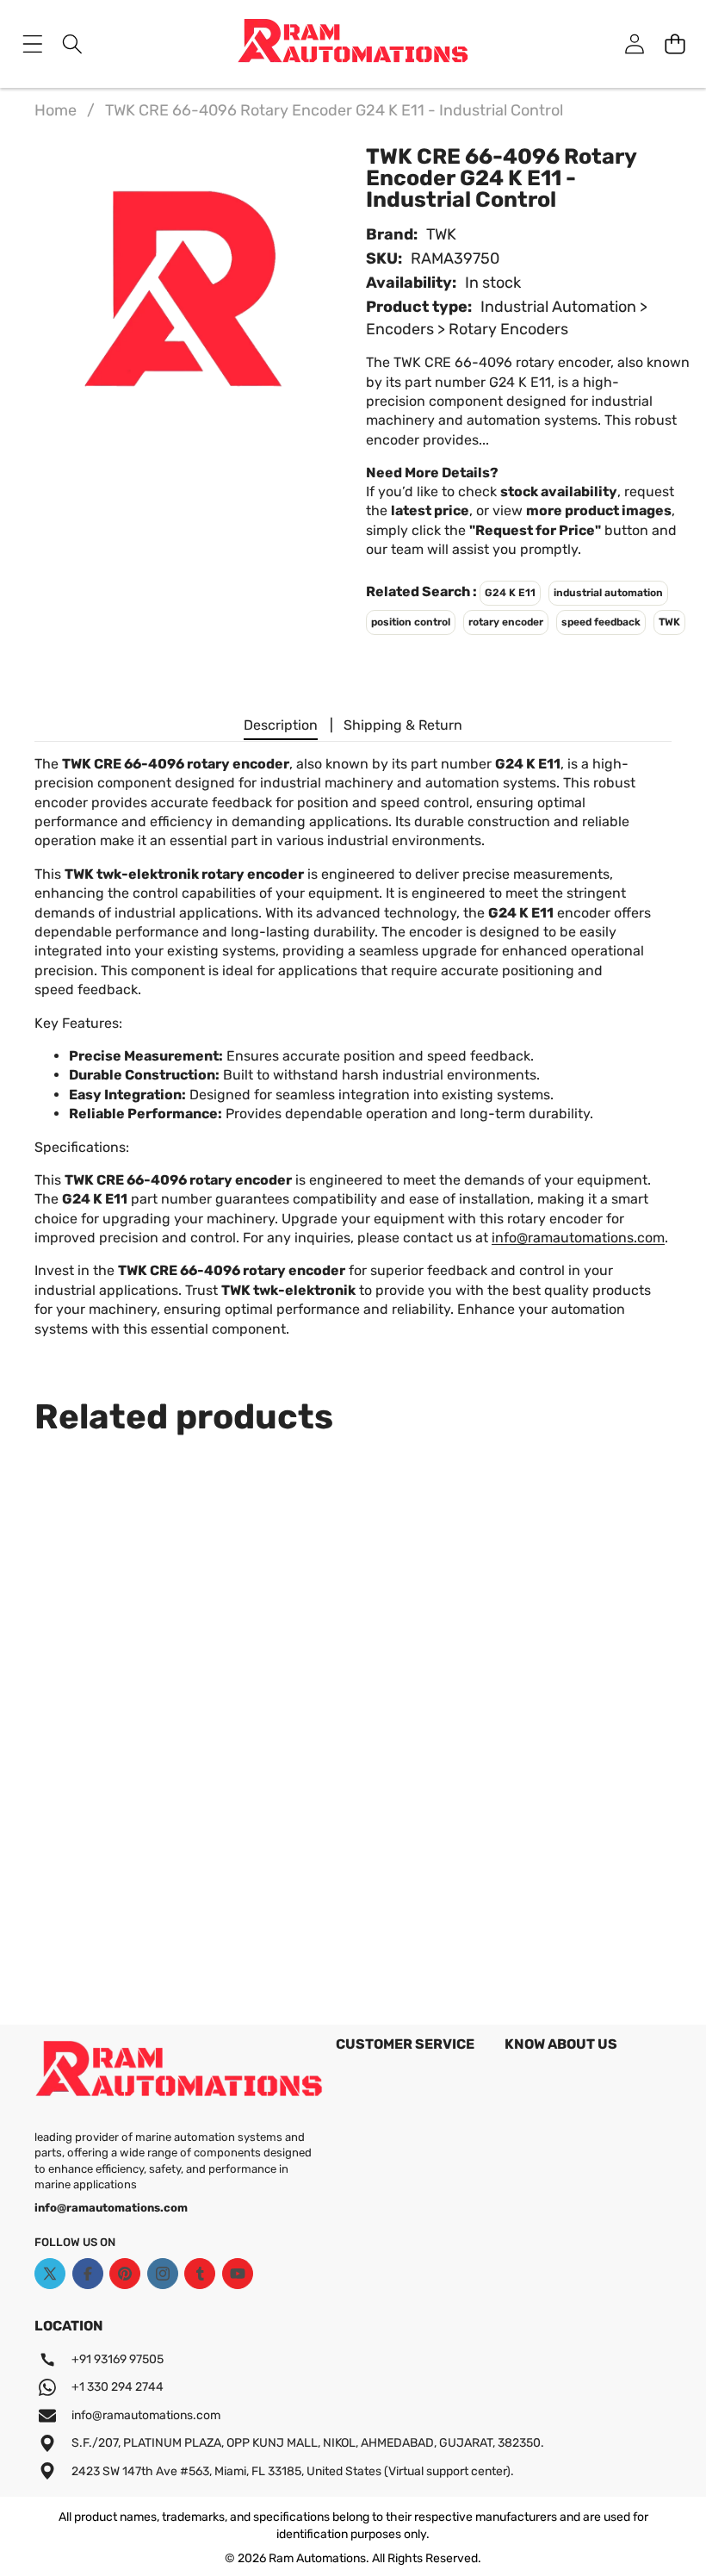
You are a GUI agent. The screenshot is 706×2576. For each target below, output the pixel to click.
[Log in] (634, 44)
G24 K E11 (510, 593)
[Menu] (32, 44)
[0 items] (675, 44)
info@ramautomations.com (578, 1238)
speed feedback (601, 622)
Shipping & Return (403, 725)
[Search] (73, 44)
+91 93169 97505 (118, 2359)
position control (411, 622)
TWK (441, 234)
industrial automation (608, 593)
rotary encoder (506, 622)
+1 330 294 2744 (118, 2387)
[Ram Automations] (353, 44)
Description (281, 725)
